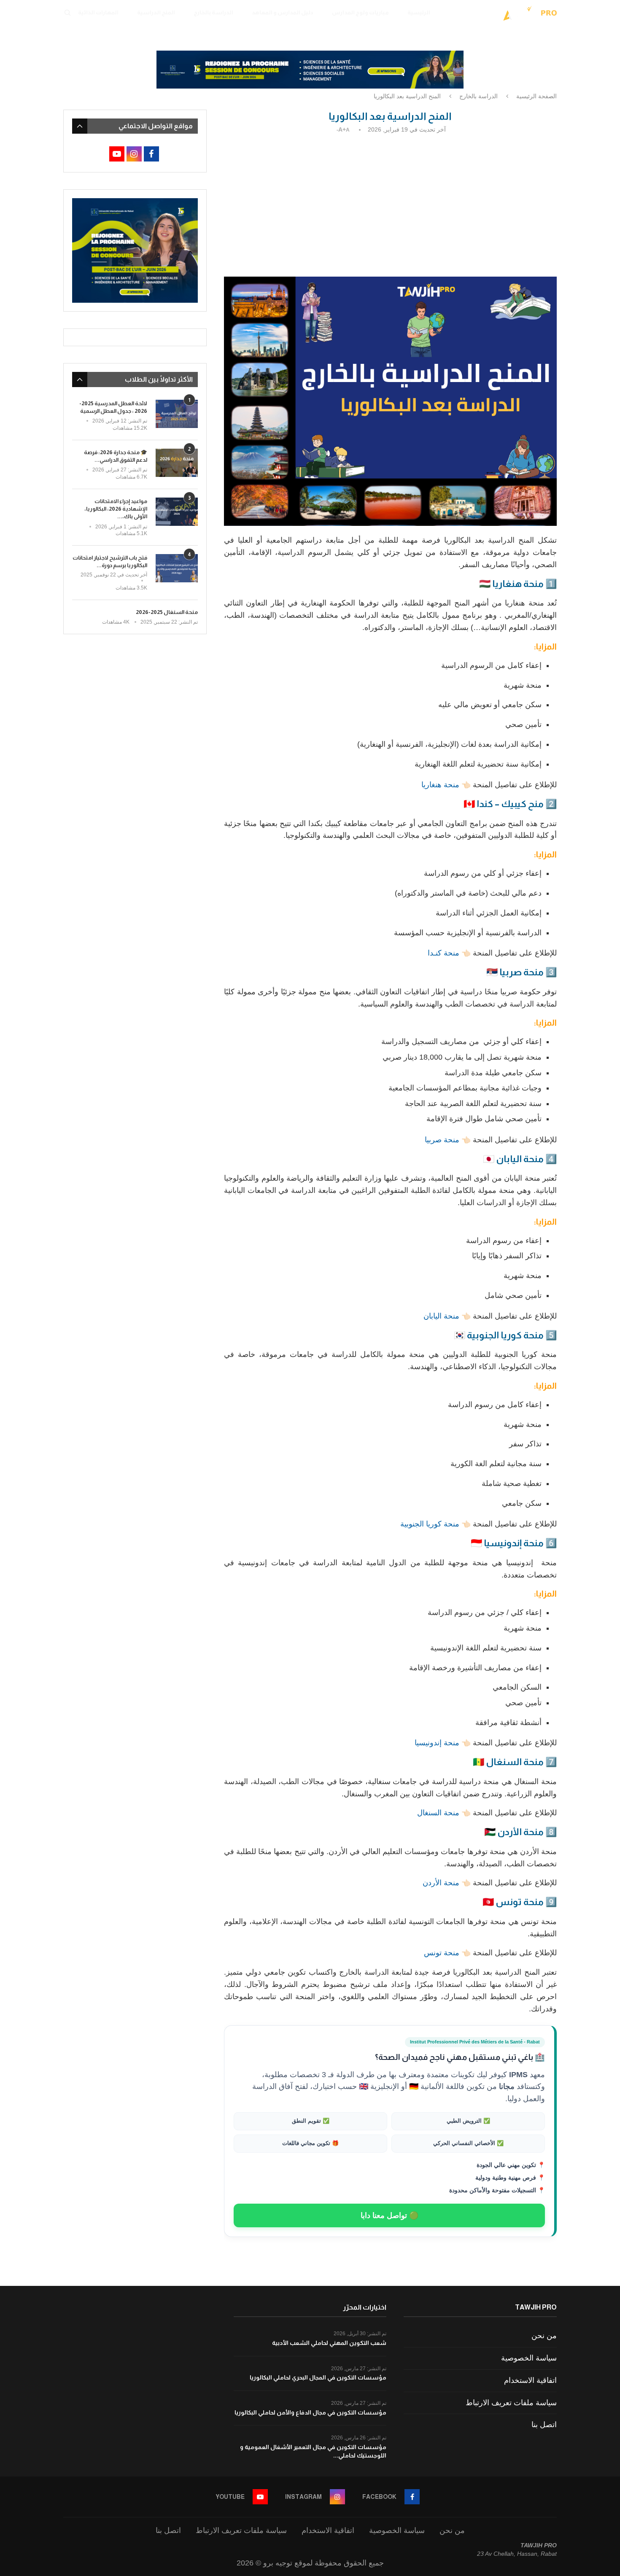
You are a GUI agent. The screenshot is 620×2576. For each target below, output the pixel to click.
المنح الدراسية (156, 12)
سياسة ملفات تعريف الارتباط (511, 2403)
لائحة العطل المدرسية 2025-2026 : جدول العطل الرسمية (113, 407)
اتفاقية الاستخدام (530, 2380)
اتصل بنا (544, 2425)
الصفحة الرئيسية (536, 96)
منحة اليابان (441, 1316)
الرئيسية (419, 12)
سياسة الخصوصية (529, 2358)
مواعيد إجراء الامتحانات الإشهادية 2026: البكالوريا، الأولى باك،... (116, 509)
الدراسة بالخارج (213, 12)
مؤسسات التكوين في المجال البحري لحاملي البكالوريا (318, 2377)
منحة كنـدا (443, 953)
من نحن (544, 2336)
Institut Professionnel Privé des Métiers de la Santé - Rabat (475, 2042)
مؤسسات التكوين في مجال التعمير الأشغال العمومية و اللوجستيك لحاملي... (313, 2451)
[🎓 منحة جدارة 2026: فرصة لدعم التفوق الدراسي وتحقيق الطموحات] (177, 463)
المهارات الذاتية (98, 12)
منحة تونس (442, 1953)
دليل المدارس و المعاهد (283, 12)
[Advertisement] (390, 203)
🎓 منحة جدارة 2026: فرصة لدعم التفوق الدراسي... (116, 456)
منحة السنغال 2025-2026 (167, 612)
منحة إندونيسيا (437, 1743)
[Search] (67, 13)
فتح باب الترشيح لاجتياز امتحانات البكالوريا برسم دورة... (110, 561)
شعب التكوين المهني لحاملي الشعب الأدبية (329, 2343)
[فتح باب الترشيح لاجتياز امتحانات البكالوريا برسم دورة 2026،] (177, 568)
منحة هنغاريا (439, 785)
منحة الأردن (441, 1883)
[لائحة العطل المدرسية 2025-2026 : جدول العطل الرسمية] (177, 414)
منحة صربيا (442, 1140)
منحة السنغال (438, 1813)
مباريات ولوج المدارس (360, 12)
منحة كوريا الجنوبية (430, 1524)
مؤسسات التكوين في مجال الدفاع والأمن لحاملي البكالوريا (310, 2412)
